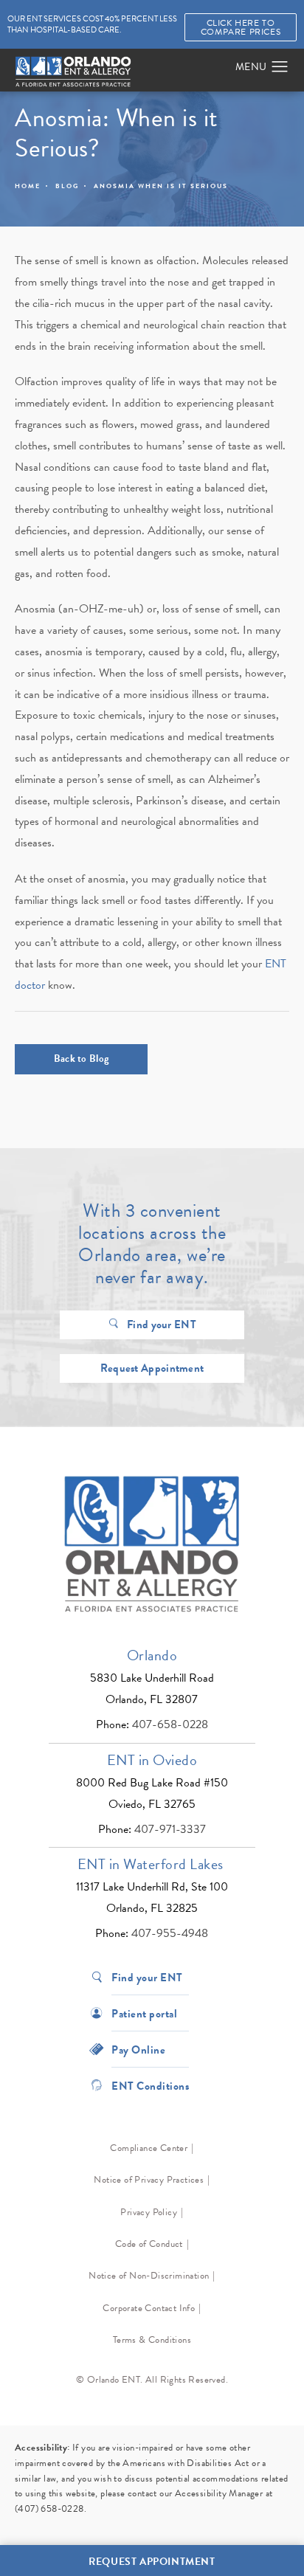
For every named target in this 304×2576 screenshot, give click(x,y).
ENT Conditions (150, 2085)
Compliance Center (149, 2148)
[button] (280, 67)
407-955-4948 (170, 1933)
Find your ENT (162, 1325)
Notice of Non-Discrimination (149, 2276)
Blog (67, 186)
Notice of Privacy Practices (149, 2180)
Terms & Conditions (152, 2340)
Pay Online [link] (138, 2049)
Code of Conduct (149, 2244)
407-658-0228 (170, 1724)
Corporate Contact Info (149, 2308)
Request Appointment (152, 1368)
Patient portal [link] (144, 2013)
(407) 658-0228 (49, 2509)
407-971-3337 (170, 1829)
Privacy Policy (149, 2212)
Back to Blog (82, 1059)
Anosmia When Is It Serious (161, 186)
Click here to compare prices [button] (241, 27)
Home (28, 186)
